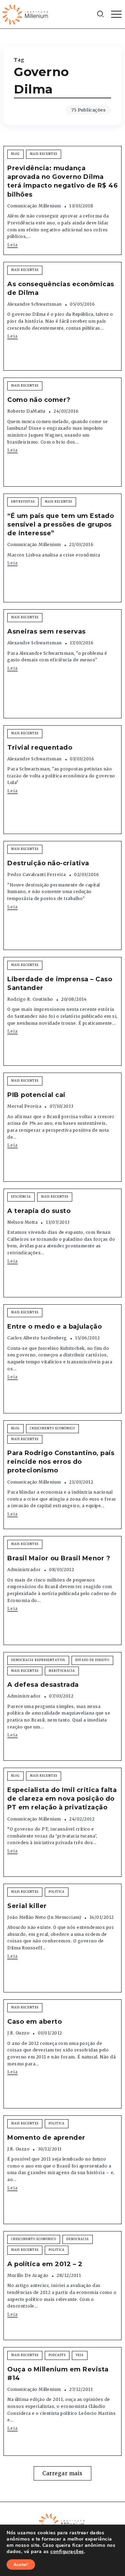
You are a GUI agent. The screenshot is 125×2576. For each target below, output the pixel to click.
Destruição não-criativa (48, 863)
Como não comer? (39, 400)
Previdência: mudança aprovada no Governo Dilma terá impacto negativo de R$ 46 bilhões (62, 181)
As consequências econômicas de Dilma (61, 288)
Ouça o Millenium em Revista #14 (58, 2374)
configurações (67, 2552)
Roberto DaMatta (26, 411)
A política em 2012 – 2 (45, 2264)
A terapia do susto (39, 1211)
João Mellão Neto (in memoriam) (44, 1917)
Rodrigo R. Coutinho (30, 999)
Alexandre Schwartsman (35, 304)
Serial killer (27, 1906)
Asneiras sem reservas (47, 631)
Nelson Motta (22, 1222)
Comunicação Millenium (34, 206)
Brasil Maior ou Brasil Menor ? (59, 1558)
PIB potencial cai (36, 1095)
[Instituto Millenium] (26, 14)
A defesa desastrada (43, 1685)
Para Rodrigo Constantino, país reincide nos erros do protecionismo (61, 1462)
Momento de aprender (46, 2138)
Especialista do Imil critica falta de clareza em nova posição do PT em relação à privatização (62, 1799)
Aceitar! (21, 2565)
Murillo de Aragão (28, 2275)
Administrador (24, 1570)
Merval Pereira (24, 1106)
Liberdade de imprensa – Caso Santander (60, 984)
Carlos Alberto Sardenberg (37, 1338)
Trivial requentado (40, 748)
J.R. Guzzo (18, 2033)
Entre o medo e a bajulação (55, 1327)
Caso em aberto (35, 2022)
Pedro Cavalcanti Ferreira (37, 874)
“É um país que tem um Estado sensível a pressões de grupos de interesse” (61, 525)
